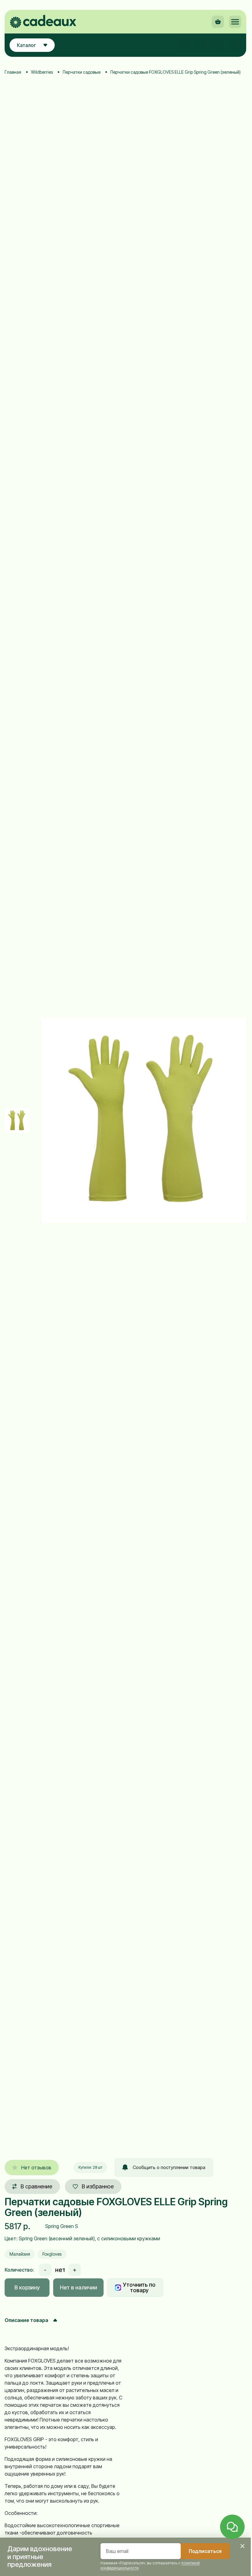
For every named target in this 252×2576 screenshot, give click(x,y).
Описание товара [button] (26, 2320)
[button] (235, 22)
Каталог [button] (26, 45)
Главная (13, 72)
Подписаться (205, 2551)
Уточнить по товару (139, 2287)
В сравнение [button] (36, 2186)
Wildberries (42, 72)
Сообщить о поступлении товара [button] (169, 2167)
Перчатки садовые (82, 72)
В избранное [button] (98, 2186)
